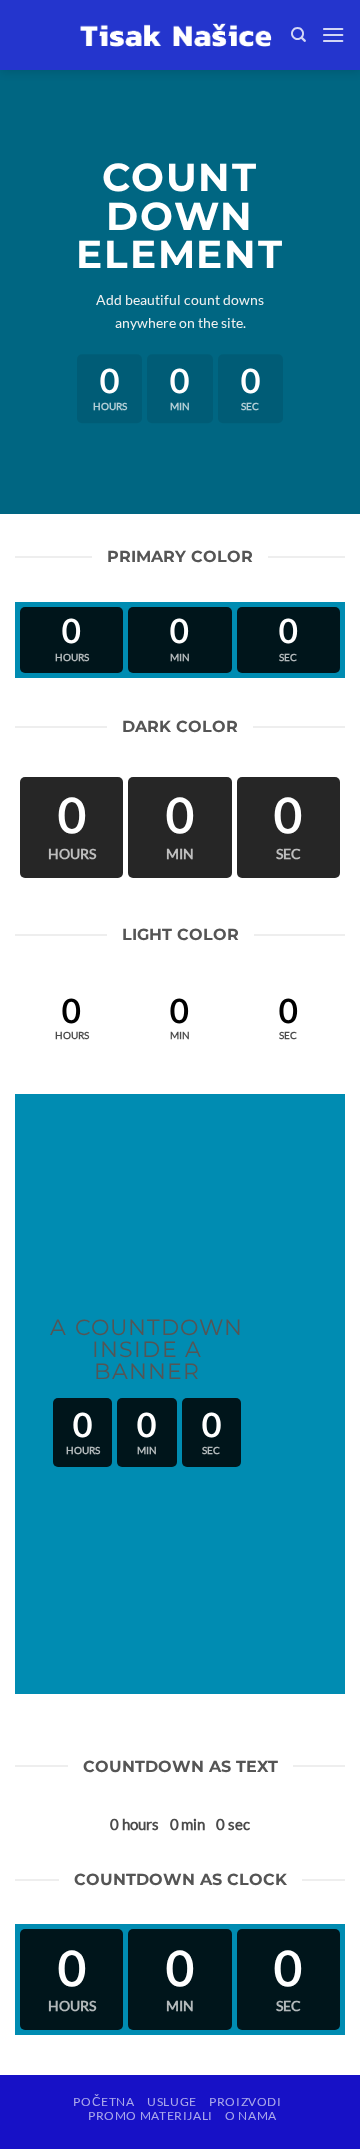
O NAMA (251, 2115)
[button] (333, 34)
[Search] (298, 35)
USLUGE (172, 2101)
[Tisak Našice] (176, 35)
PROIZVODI (245, 2101)
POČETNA (103, 2101)
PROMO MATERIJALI (150, 2115)
